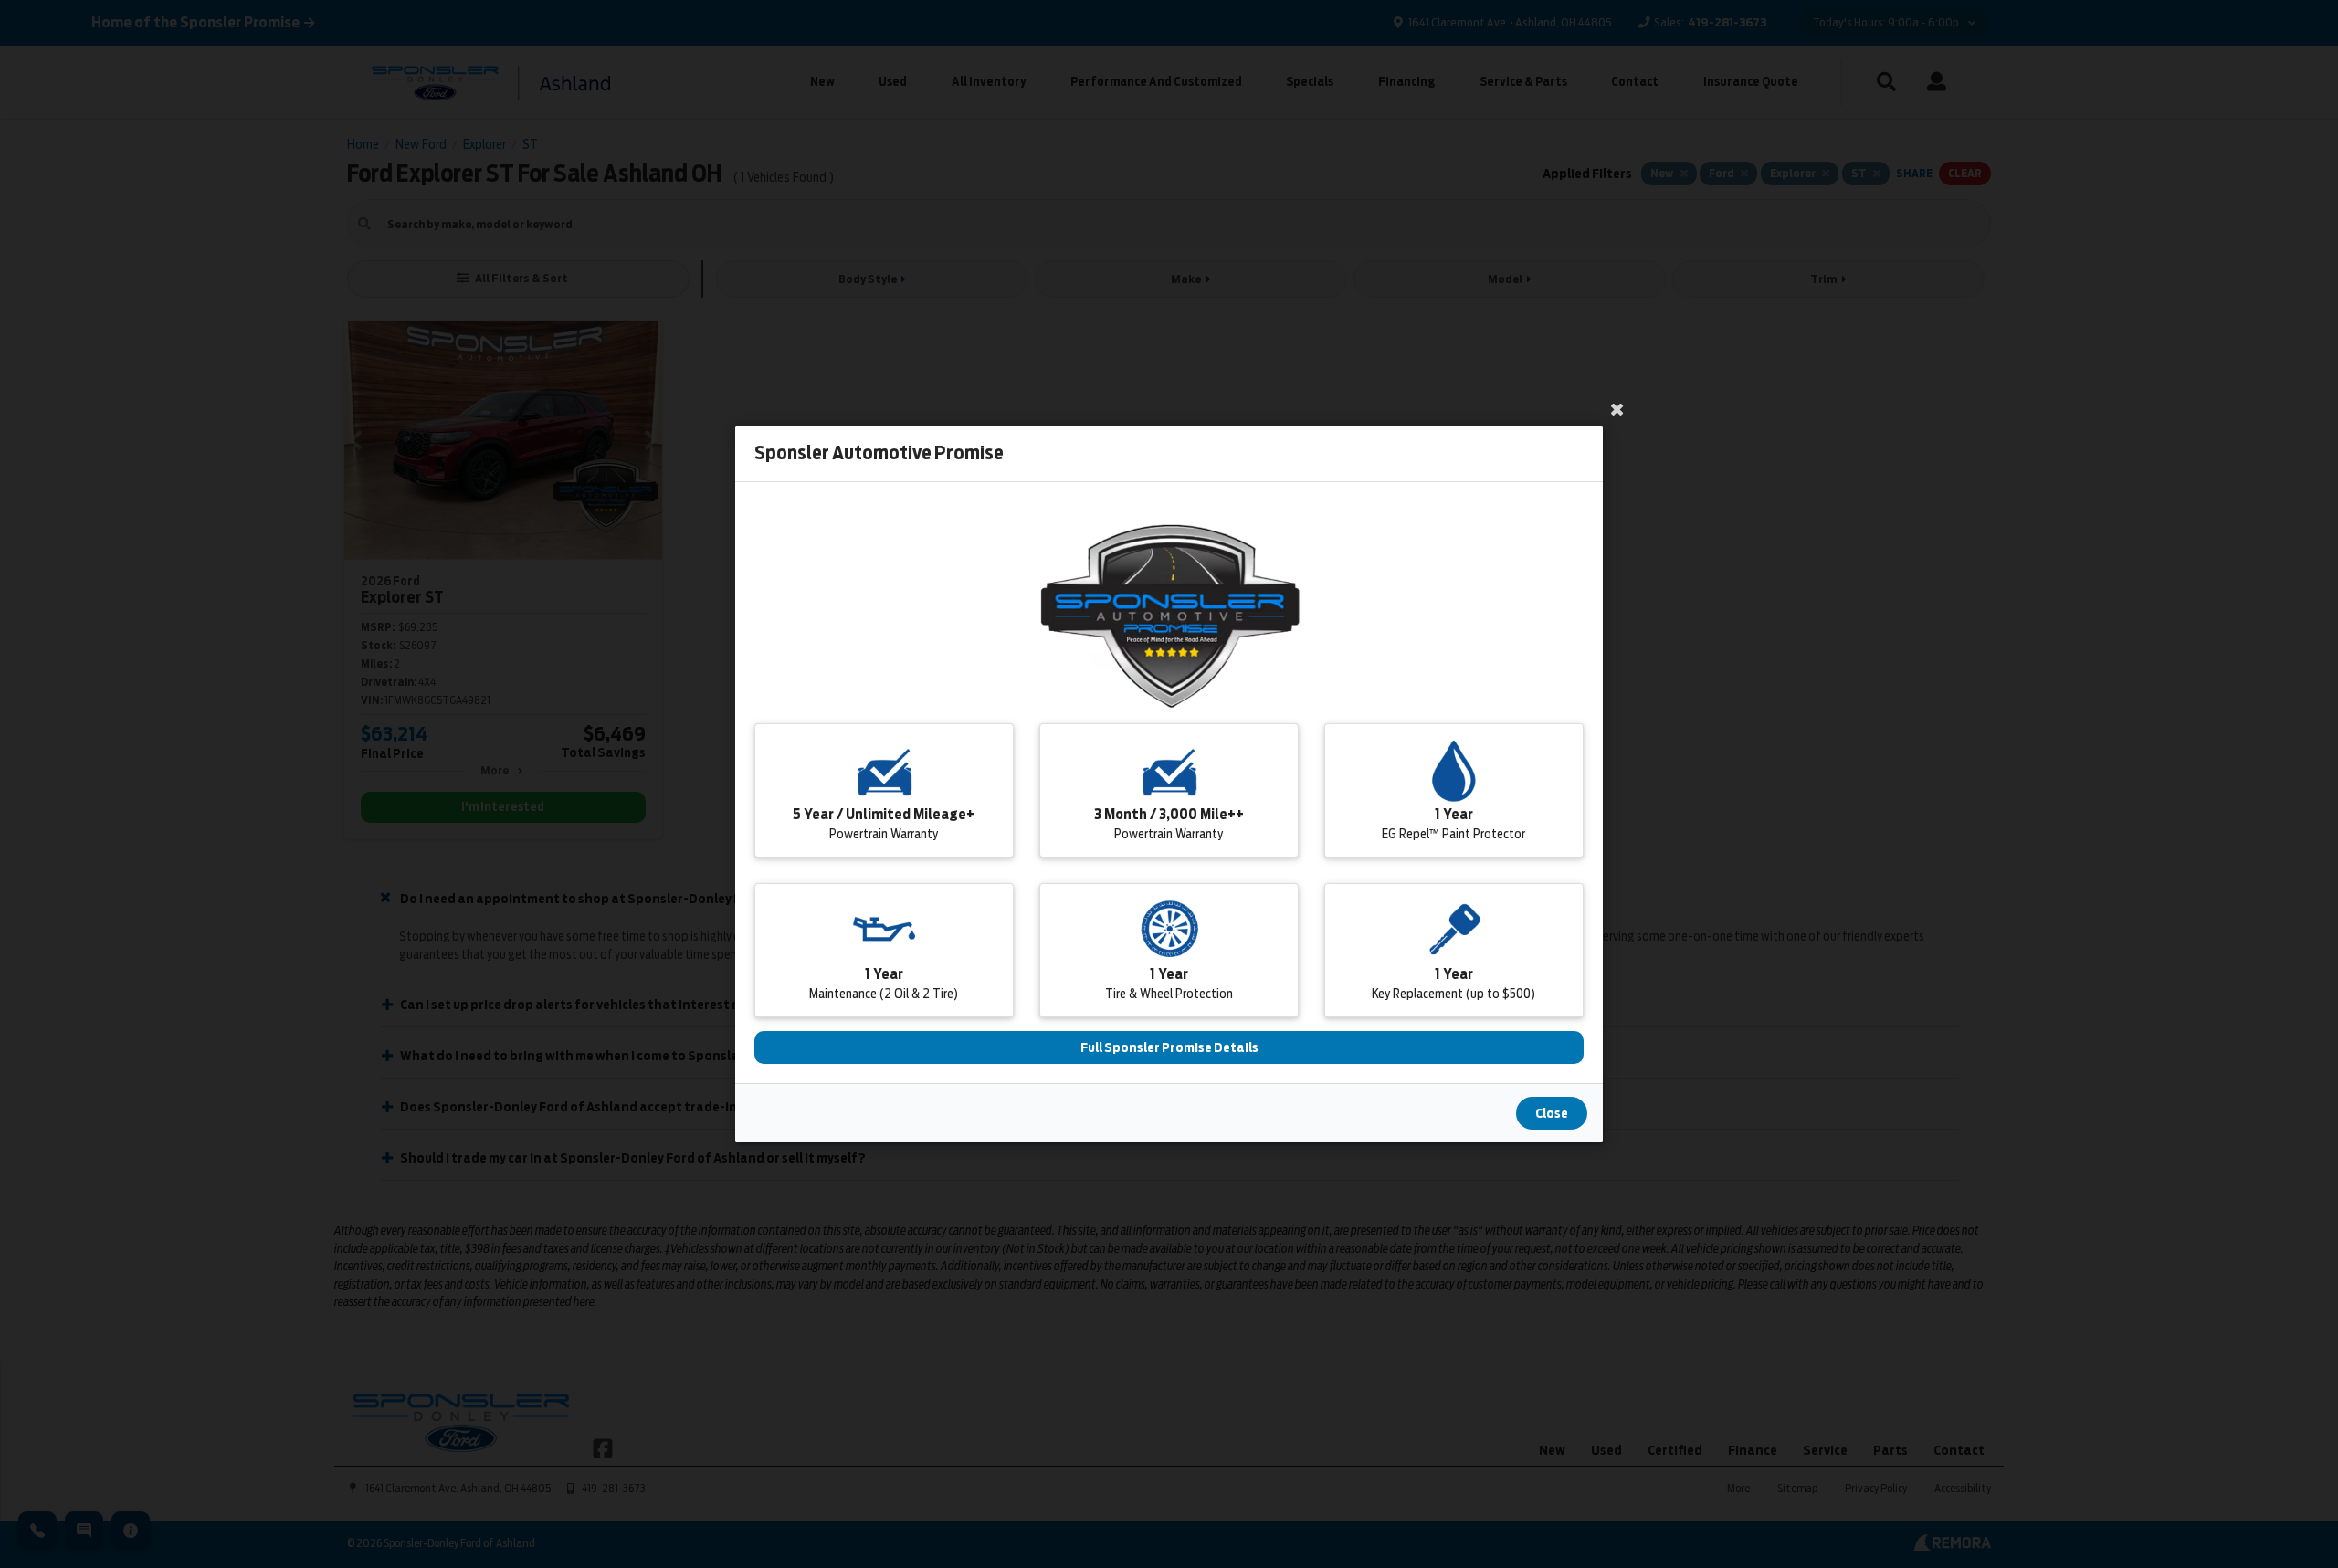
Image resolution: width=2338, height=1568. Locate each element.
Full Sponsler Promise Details (1169, 1047)
